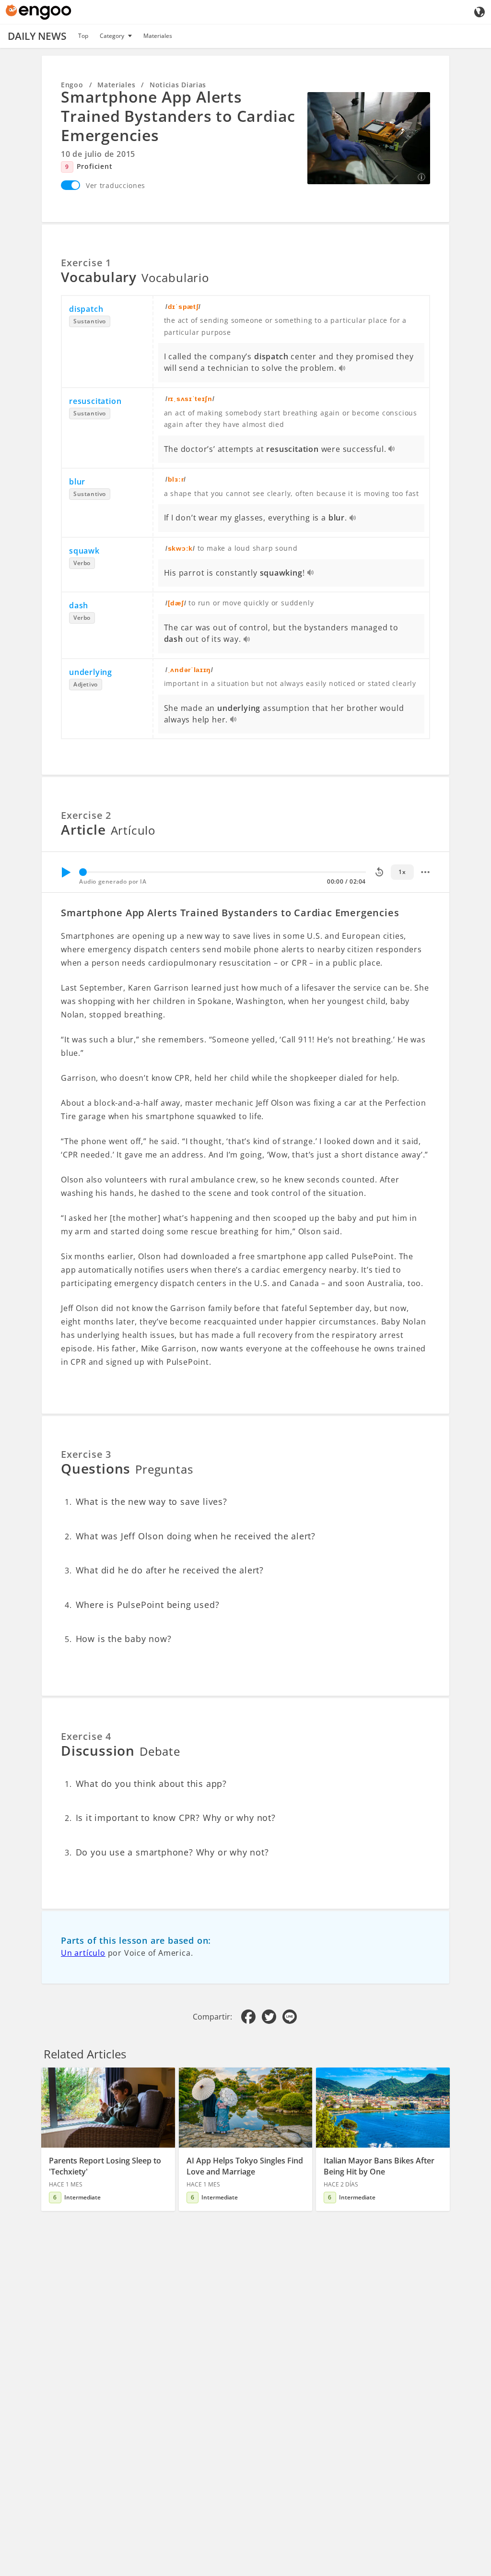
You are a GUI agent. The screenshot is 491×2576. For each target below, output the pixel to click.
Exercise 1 (86, 263)
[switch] (70, 185)
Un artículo (83, 1953)
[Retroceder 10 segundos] (379, 872)
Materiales (158, 36)
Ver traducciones (116, 185)
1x (402, 872)
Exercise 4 (86, 1736)
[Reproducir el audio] (343, 369)
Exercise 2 (86, 815)
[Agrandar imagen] (369, 138)
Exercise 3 (86, 1454)
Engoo (72, 85)
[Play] (66, 872)
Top (83, 36)
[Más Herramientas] (425, 872)
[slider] (83, 872)
